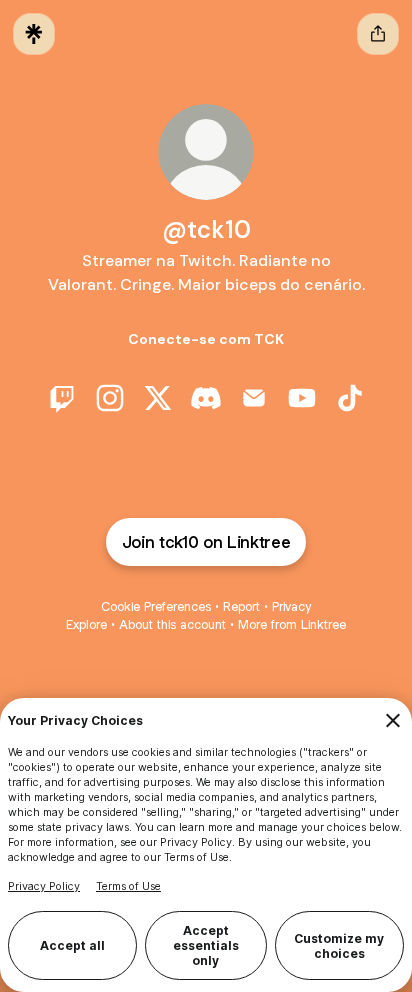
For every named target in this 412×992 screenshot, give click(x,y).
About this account (172, 624)
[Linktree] (34, 34)
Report (241, 606)
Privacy (291, 606)
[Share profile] (378, 34)
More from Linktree (292, 624)
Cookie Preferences (156, 606)
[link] (62, 398)
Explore (86, 624)
